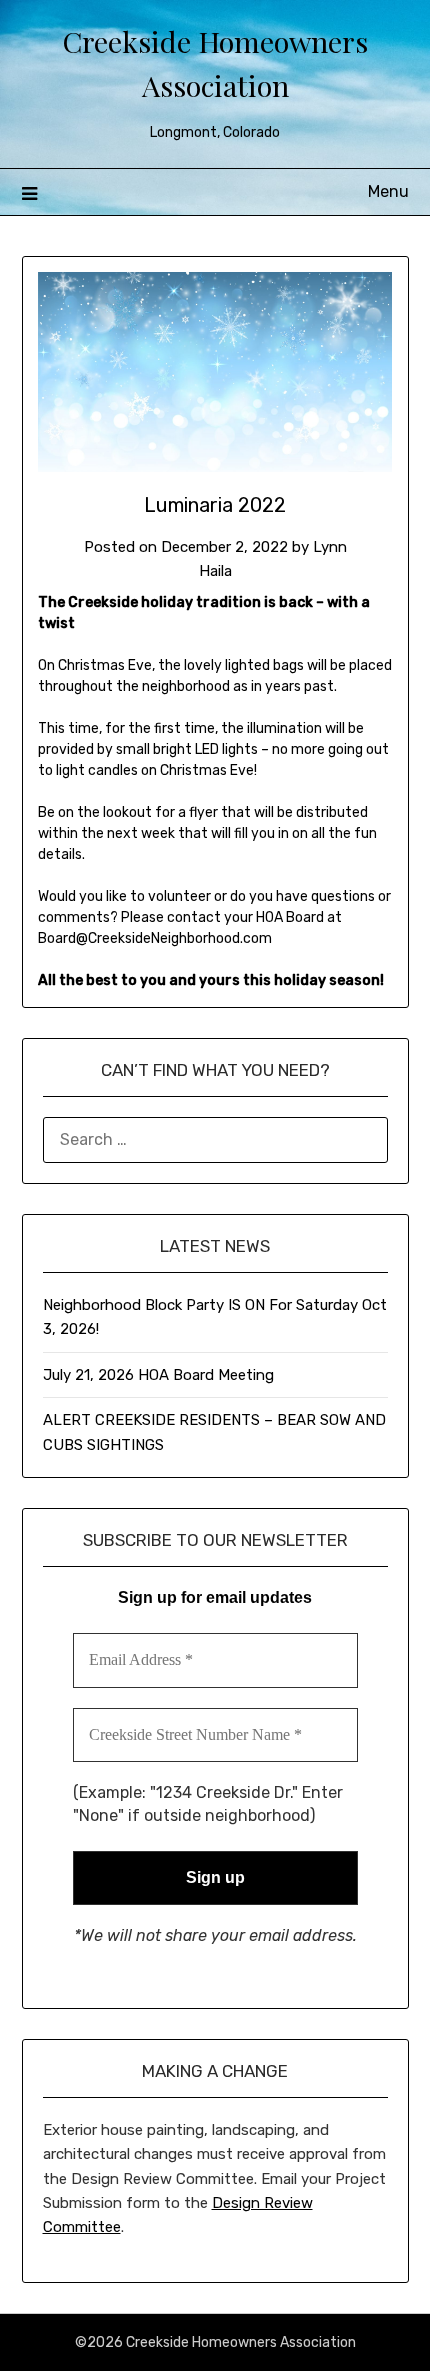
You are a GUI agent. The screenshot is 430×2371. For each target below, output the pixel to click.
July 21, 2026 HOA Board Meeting (158, 1375)
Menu (388, 191)
